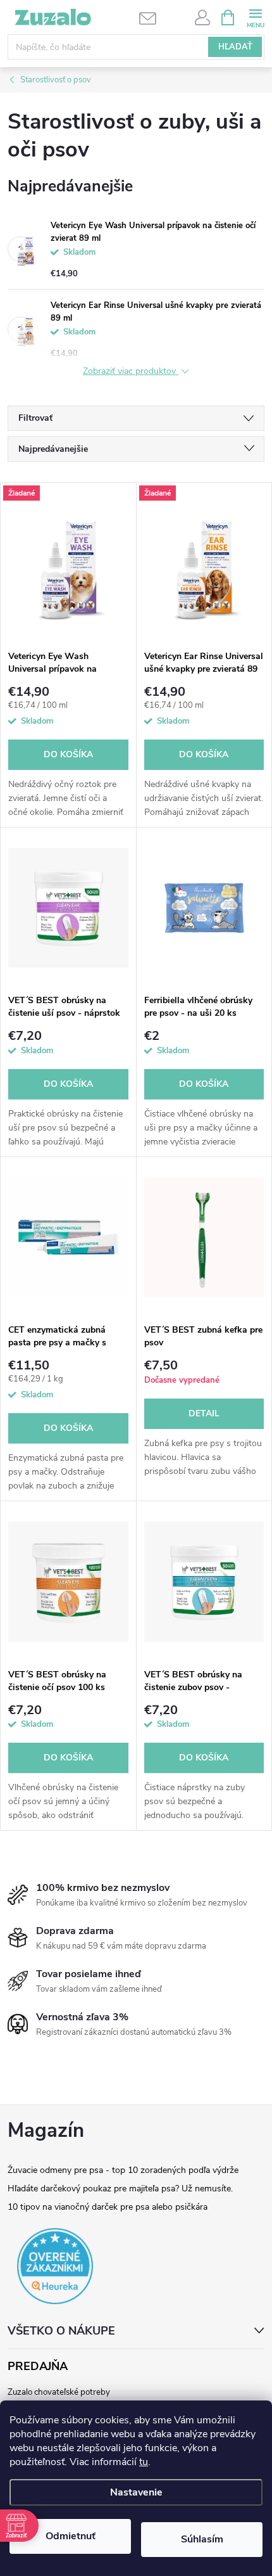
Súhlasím (202, 2539)
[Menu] (255, 17)
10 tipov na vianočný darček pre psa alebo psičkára (108, 2207)
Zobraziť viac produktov (131, 372)
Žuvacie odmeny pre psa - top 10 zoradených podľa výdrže (123, 2170)
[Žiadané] (68, 563)
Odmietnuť (71, 2536)
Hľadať (235, 47)
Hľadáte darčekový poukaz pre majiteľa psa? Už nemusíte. (120, 2188)
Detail (204, 1413)
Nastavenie (136, 2492)
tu (144, 2462)
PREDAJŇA (38, 2367)
